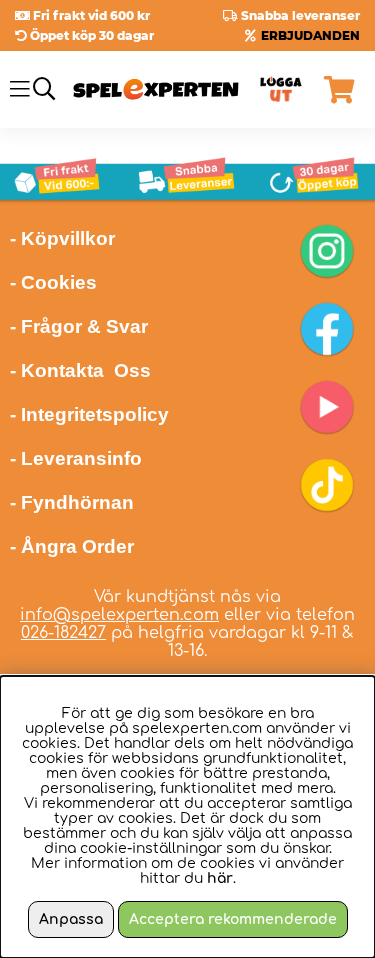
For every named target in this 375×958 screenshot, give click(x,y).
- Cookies (53, 282)
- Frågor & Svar (79, 326)
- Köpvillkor (62, 238)
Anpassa (71, 919)
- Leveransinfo (76, 458)
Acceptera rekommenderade (233, 919)
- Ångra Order (72, 546)
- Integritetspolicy (89, 414)
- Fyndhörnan (72, 502)
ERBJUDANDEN (310, 35)
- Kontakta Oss (80, 370)
